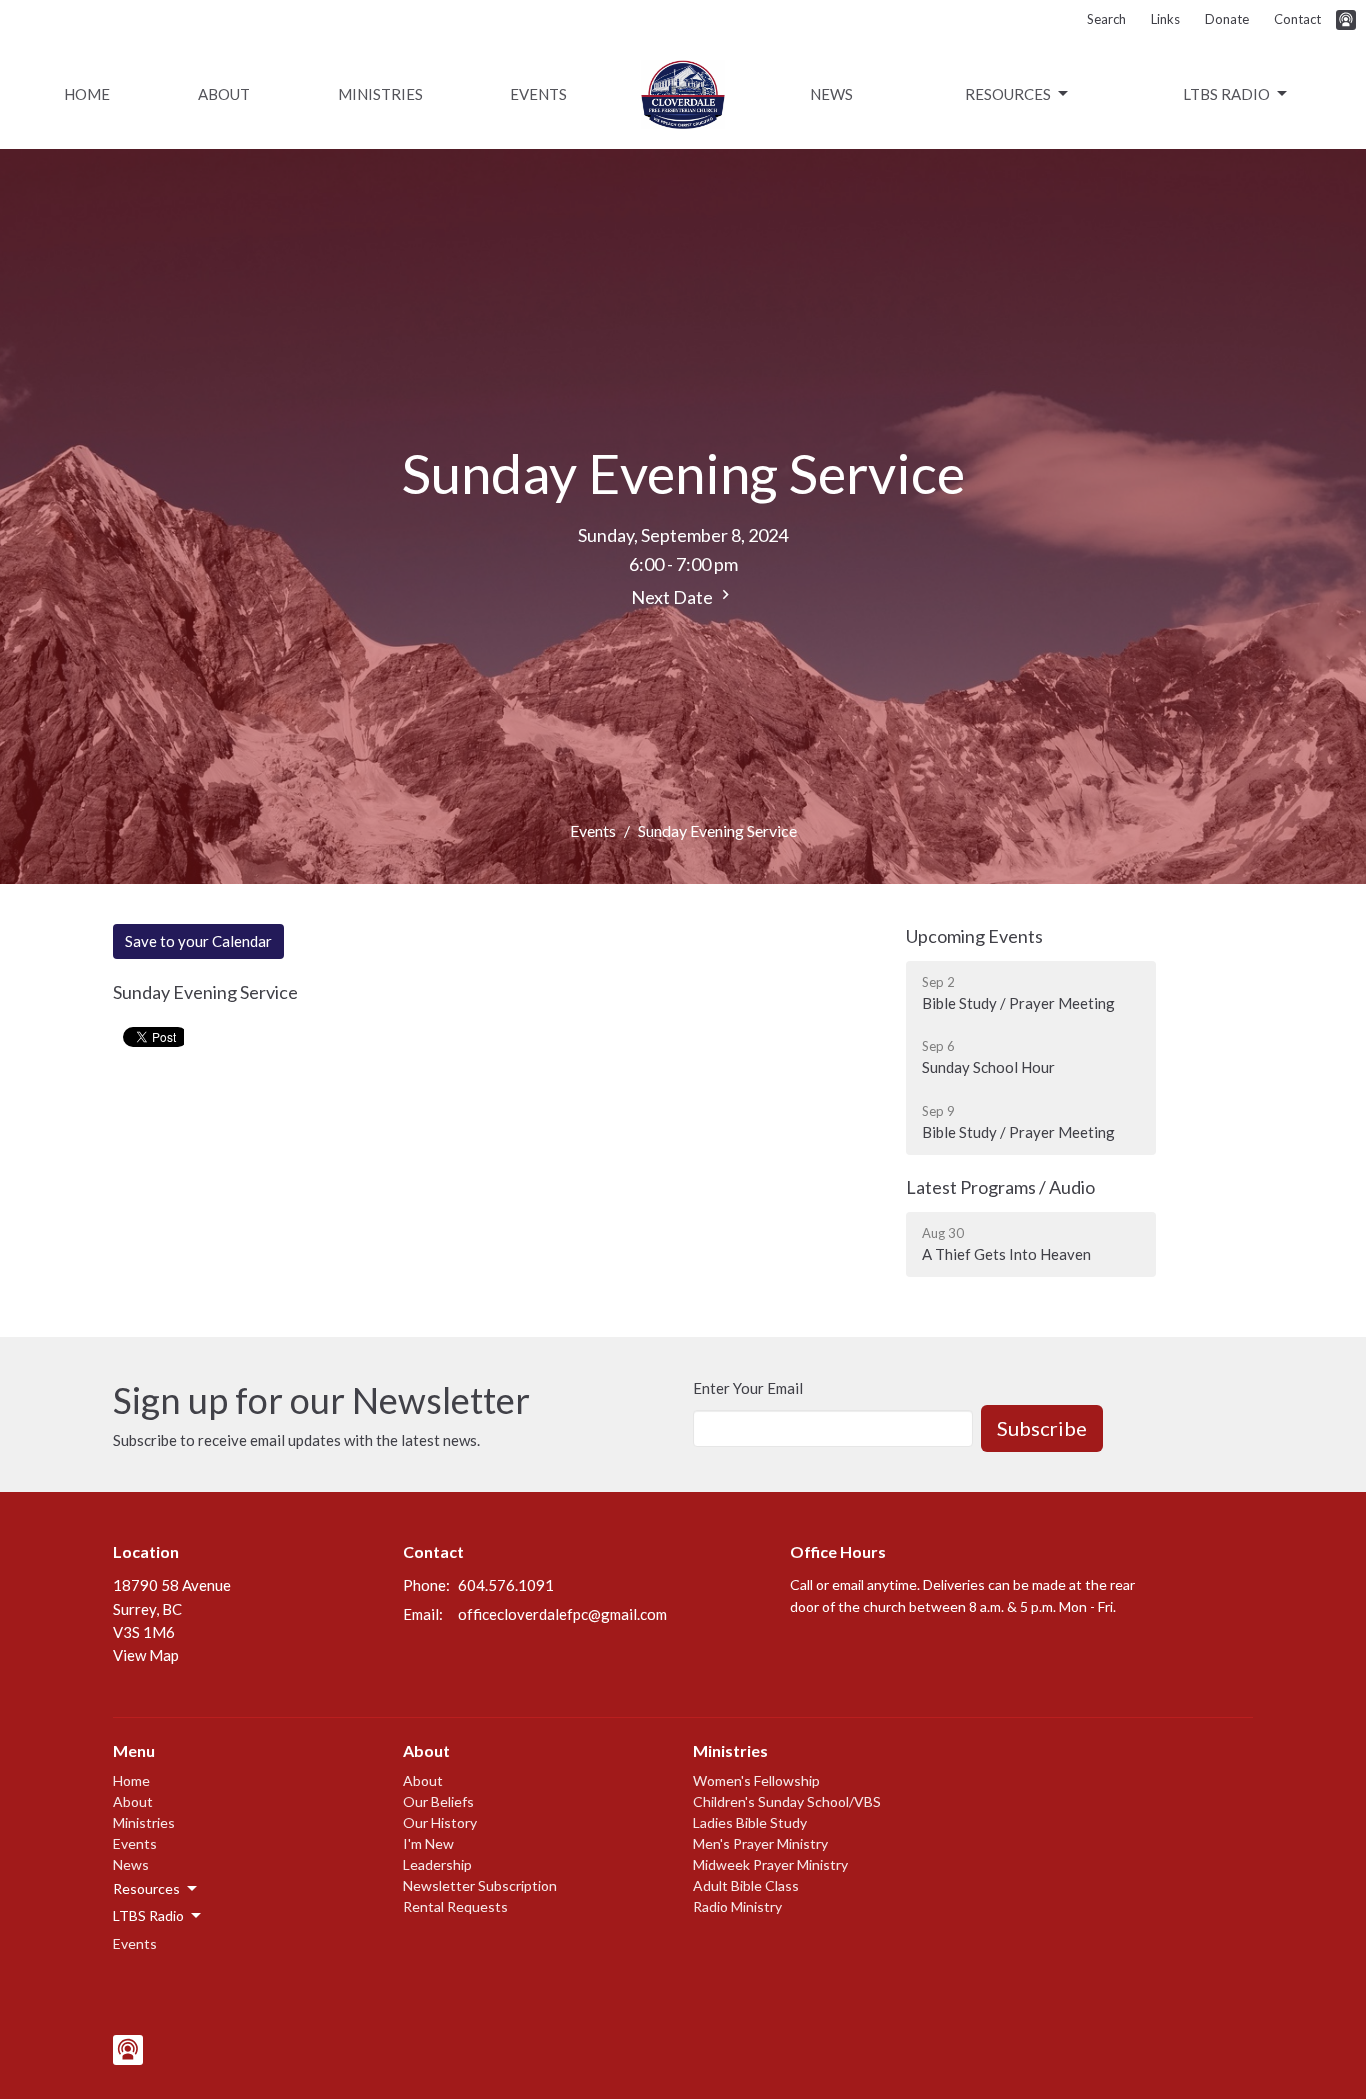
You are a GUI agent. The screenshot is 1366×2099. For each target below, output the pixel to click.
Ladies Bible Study (750, 1822)
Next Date (673, 597)
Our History (440, 1822)
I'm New (428, 1843)
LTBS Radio (1226, 94)
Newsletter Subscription (480, 1885)
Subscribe (1042, 1428)
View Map (146, 1655)
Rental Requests (455, 1906)
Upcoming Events (974, 936)
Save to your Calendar (198, 941)
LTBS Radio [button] (148, 1915)
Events (538, 94)
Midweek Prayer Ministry (770, 1864)
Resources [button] (146, 1888)
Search (1106, 19)
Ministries (380, 94)
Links (1165, 19)
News (831, 94)
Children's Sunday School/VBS (787, 1801)
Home (87, 94)
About (224, 94)
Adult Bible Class (746, 1885)
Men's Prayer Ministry (760, 1843)
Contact (1297, 19)
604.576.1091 (506, 1585)
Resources (1008, 94)
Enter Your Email (748, 1388)
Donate (1227, 19)
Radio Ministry (737, 1906)
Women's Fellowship (756, 1780)
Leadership (437, 1864)
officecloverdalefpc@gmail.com (562, 1614)
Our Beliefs (438, 1801)
